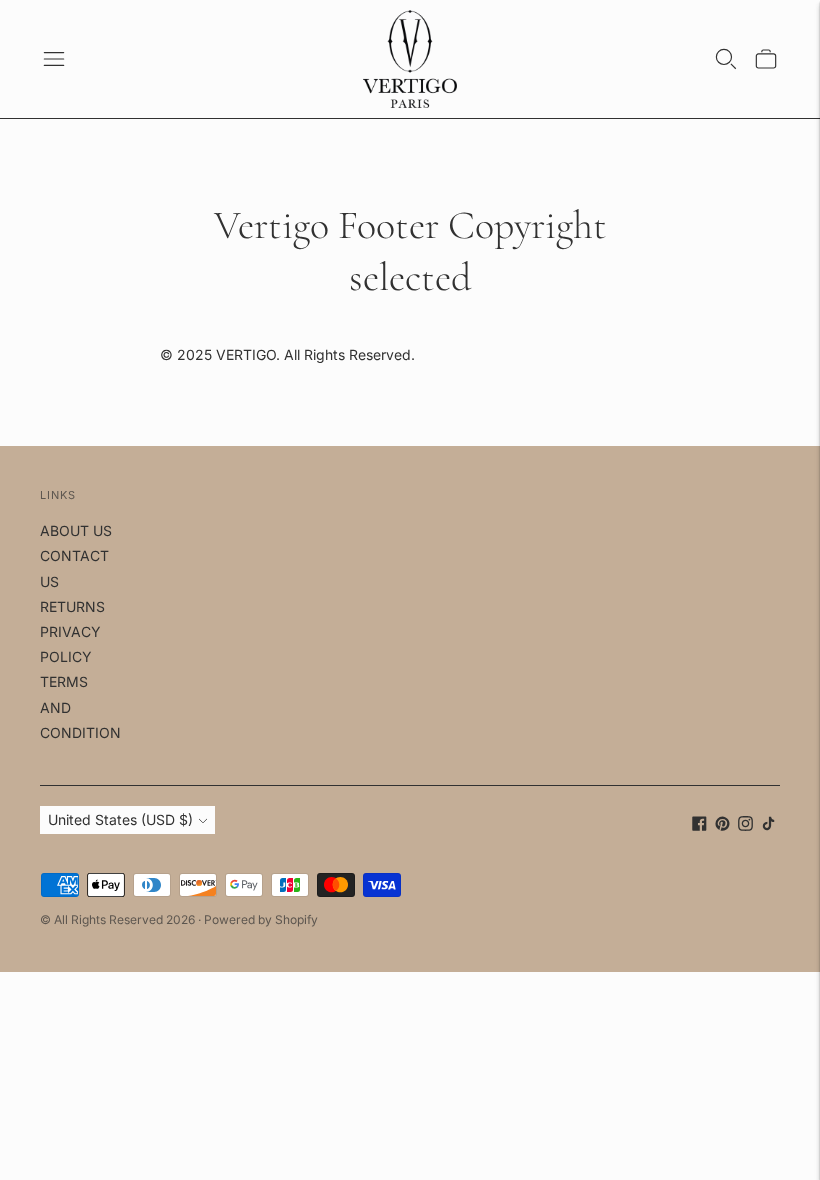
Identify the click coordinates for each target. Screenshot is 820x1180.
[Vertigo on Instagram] (745, 825)
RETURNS (72, 606)
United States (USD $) (120, 819)
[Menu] (54, 59)
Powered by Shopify (261, 919)
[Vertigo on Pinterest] (722, 825)
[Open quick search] (726, 59)
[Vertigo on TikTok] (768, 825)
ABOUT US (76, 530)
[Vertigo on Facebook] (699, 825)
